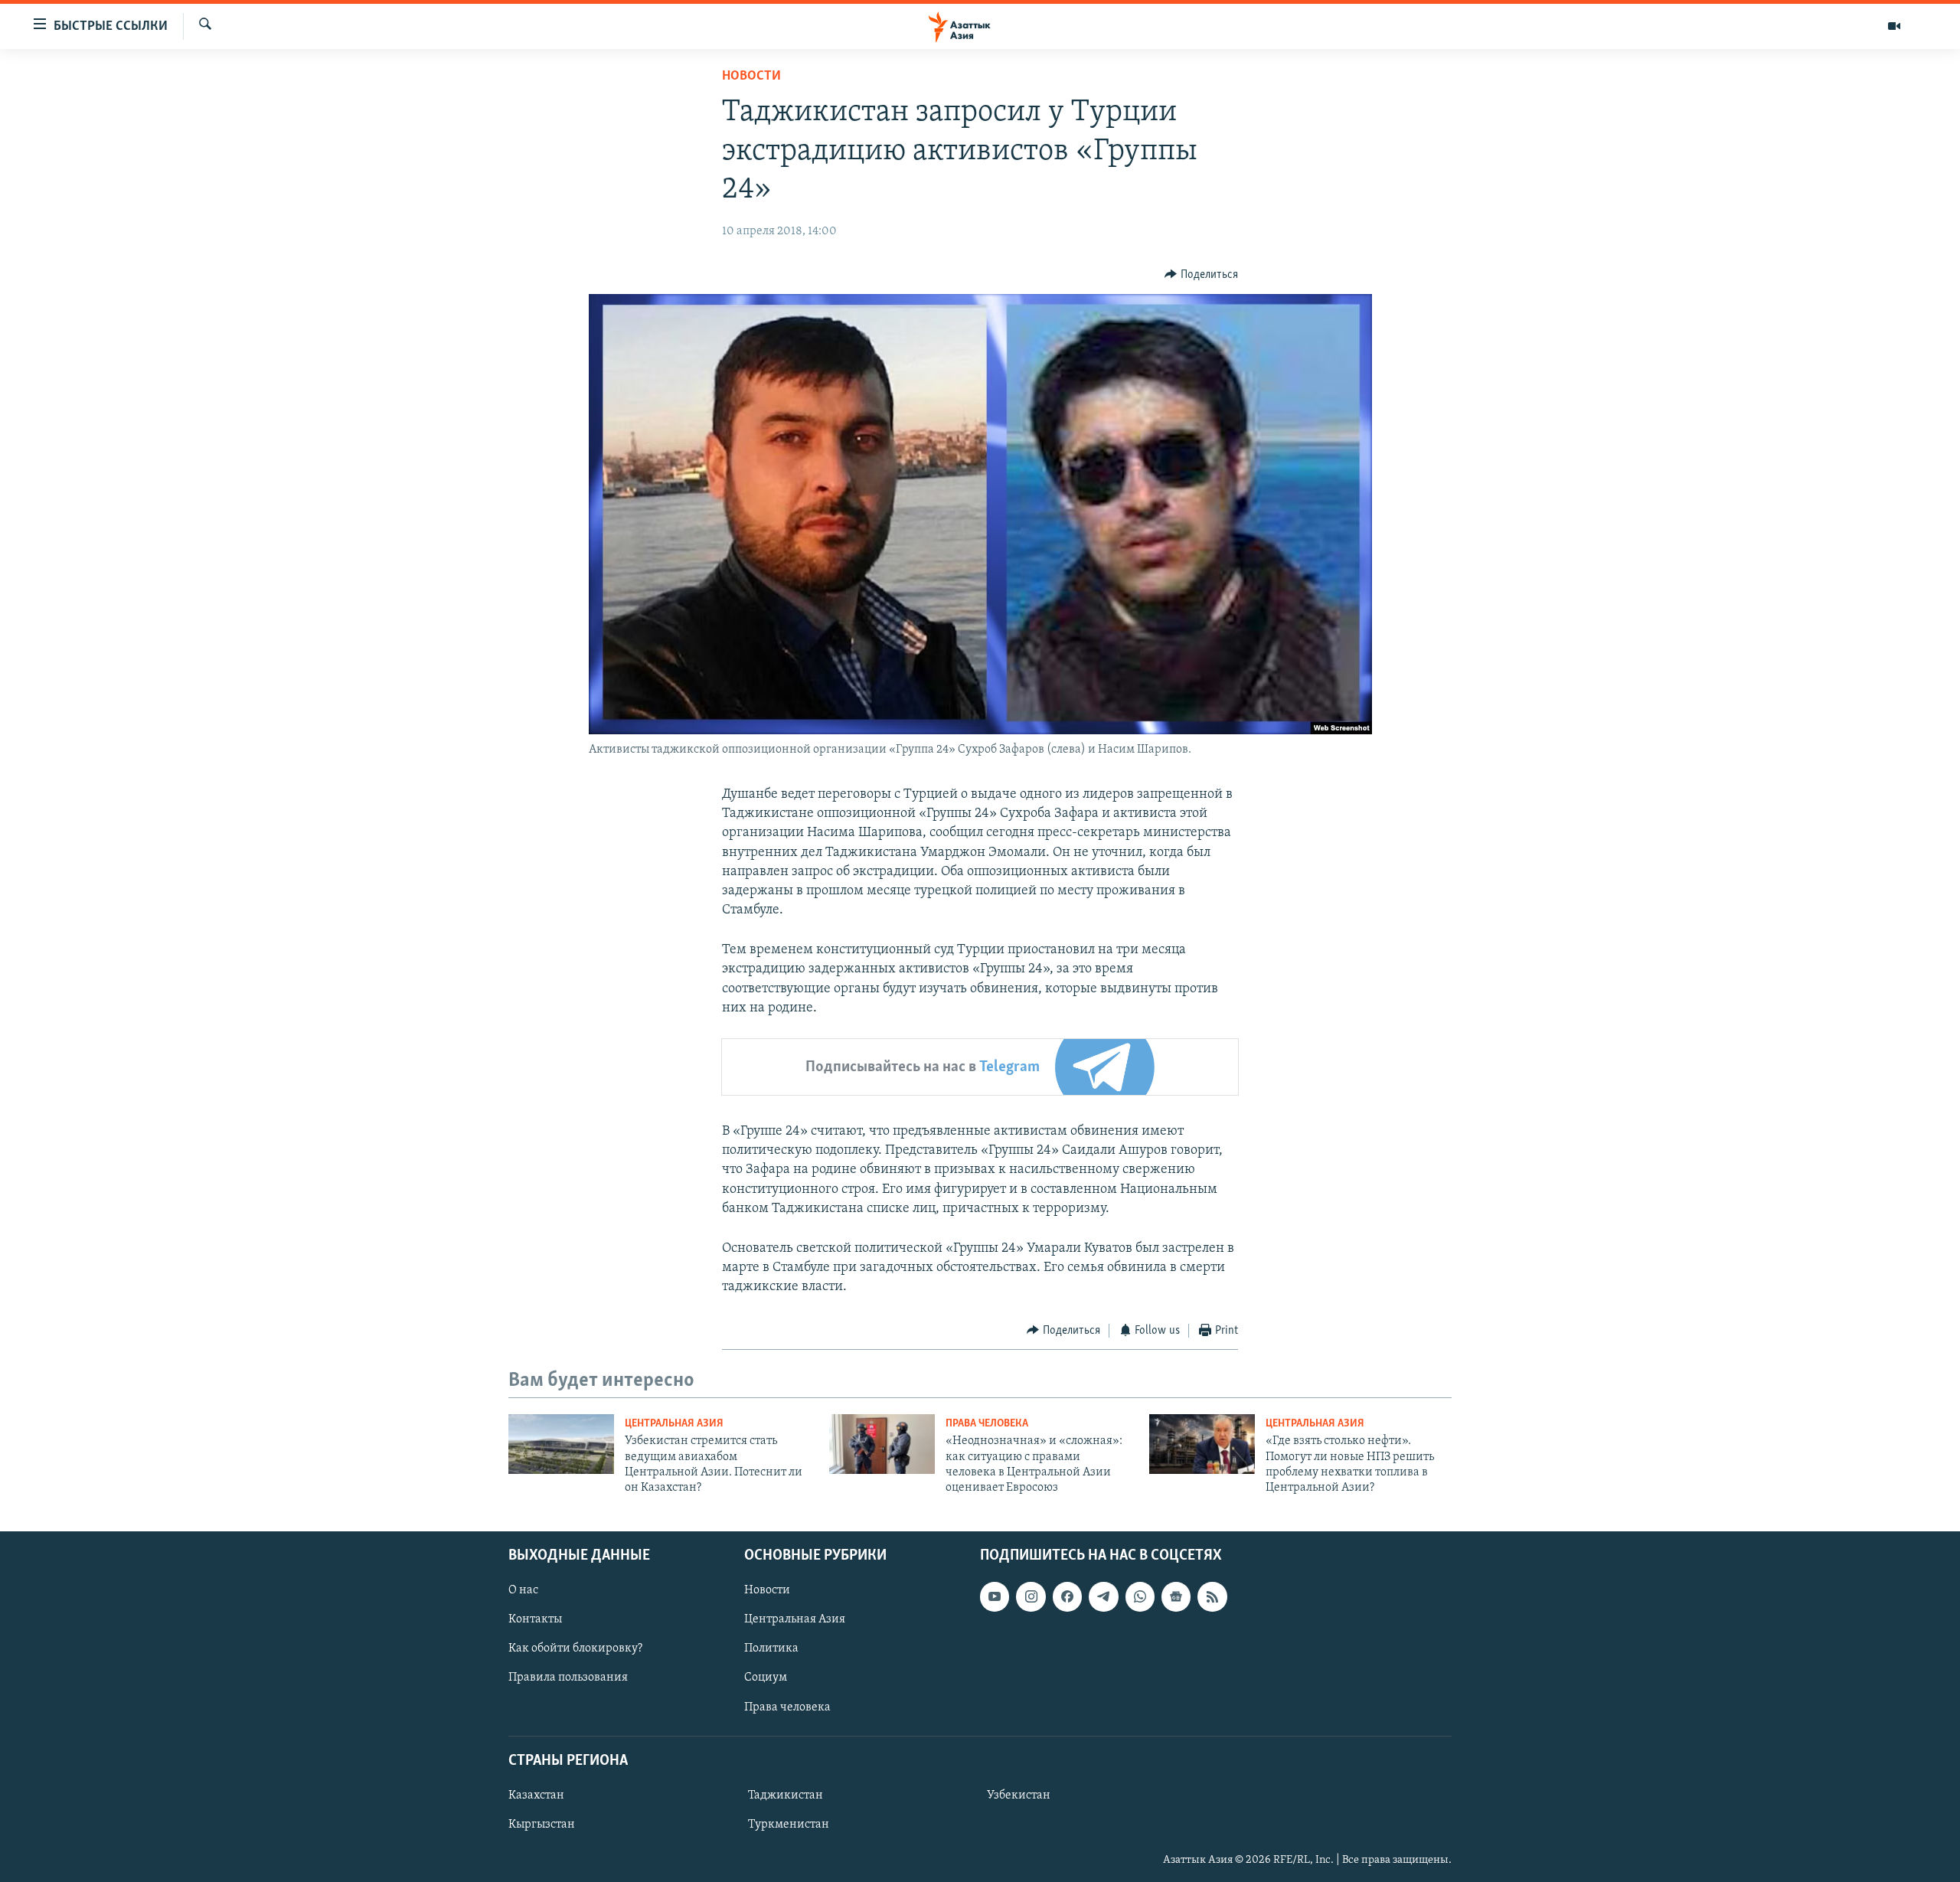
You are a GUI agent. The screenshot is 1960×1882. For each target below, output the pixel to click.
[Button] (1201, 275)
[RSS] (1212, 1596)
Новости (751, 77)
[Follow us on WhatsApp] (1140, 1596)
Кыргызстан (542, 1825)
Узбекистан (1019, 1795)
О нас (523, 1590)
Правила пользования (568, 1678)
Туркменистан (789, 1825)
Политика (771, 1648)
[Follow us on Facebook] (1067, 1596)
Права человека (987, 1424)
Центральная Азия (674, 1424)
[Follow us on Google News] (1176, 1596)
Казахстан (536, 1795)
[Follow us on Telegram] (1103, 1596)
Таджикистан (786, 1795)
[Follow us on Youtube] (995, 1596)
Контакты (535, 1619)
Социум (766, 1678)
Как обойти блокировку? (575, 1648)
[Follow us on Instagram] (1031, 1596)
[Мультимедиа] (1894, 26)
